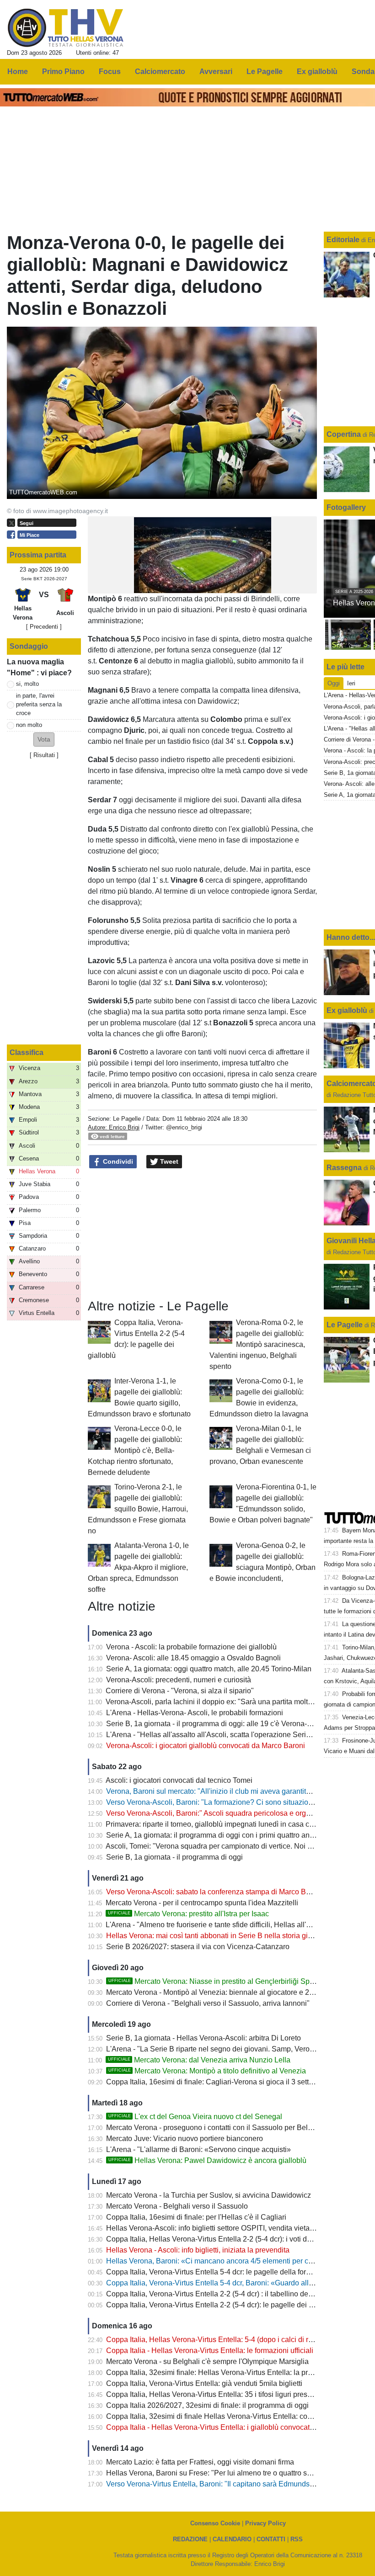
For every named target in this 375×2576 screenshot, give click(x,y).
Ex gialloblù (348, 1010)
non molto (29, 725)
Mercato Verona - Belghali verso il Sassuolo (177, 2206)
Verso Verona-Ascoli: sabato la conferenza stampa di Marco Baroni (214, 1892)
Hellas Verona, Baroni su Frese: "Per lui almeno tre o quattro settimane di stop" (233, 2473)
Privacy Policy (265, 2523)
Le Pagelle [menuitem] (265, 72)
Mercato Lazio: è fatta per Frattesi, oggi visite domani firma (200, 2462)
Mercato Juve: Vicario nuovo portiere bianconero (185, 2139)
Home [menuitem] (18, 72)
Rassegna (344, 1168)
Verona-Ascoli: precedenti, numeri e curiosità (179, 1680)
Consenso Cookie (215, 2523)
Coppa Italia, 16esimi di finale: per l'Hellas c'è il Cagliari (196, 2217)
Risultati (44, 755)
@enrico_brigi (184, 1127)
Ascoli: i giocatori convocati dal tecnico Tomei (179, 1780)
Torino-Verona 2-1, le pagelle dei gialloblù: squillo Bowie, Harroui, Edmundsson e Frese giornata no (138, 1509)
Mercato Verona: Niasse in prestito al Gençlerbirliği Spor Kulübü (225, 1981)
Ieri (351, 683)
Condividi (117, 1161)
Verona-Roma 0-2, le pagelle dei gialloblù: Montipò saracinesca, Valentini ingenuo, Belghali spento (257, 1344)
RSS (297, 2539)
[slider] (182, 586)
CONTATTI (271, 2539)
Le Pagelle (127, 1119)
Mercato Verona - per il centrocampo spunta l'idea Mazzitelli (202, 1903)
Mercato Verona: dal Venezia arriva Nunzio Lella (199, 2060)
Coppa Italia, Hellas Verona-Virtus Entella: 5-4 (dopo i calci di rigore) (217, 2340)
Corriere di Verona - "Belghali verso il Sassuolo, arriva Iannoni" (208, 2003)
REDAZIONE (190, 2539)
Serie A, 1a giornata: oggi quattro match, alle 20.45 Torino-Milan (209, 1669)
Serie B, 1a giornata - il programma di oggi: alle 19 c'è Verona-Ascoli (217, 1724)
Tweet (168, 1161)
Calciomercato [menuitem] (160, 72)
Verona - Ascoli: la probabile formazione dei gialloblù (191, 1647)
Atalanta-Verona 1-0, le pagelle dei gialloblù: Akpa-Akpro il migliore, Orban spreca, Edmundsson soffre (138, 1567)
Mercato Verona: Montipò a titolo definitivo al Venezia (207, 2071)
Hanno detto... (351, 937)
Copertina (344, 434)
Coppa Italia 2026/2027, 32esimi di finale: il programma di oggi (207, 2405)
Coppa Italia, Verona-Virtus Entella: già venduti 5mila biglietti (204, 2383)
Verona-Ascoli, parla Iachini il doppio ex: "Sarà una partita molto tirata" (219, 1702)
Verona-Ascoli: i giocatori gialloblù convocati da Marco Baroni (206, 1746)
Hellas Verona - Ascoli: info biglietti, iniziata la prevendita (198, 2250)
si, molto (27, 684)
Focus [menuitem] (110, 72)
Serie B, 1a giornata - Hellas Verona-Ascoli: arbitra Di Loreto (204, 2038)
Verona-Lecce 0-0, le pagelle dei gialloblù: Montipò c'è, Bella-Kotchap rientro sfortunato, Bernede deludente (135, 1450)
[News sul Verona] (66, 28)
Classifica (27, 1052)
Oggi (334, 683)
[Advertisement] (203, 1234)
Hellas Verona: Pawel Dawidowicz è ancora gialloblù (207, 2160)
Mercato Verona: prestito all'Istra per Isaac (188, 1914)
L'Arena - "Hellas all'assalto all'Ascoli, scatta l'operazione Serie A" (213, 1735)
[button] (44, 739)
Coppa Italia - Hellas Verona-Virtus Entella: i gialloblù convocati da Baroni (225, 2427)
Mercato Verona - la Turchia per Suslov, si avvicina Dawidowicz (209, 2195)
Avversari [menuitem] (216, 72)
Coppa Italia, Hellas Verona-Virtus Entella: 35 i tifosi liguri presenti (213, 2394)
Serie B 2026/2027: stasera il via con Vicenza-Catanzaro (198, 1947)
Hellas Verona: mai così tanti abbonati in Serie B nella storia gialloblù (218, 1936)
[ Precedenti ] (44, 627)
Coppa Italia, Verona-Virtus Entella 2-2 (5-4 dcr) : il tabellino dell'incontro (223, 2294)
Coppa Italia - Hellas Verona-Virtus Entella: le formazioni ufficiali (210, 2351)
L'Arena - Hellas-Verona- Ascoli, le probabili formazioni (195, 1713)
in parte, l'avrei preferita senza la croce (39, 704)
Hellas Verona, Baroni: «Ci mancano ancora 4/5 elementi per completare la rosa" (237, 2261)
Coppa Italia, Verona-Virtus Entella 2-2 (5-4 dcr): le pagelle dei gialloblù (221, 2305)
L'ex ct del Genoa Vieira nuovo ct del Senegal (195, 2117)
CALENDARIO (232, 2539)
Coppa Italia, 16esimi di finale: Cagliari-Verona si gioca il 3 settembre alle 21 (230, 2082)
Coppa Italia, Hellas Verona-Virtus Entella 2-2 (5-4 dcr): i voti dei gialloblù (224, 2239)
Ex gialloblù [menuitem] (317, 72)
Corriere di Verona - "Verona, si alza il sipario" (180, 1691)
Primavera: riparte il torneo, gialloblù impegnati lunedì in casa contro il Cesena (232, 1824)
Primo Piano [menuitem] (63, 72)
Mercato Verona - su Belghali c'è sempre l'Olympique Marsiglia (207, 2361)
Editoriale (344, 240)
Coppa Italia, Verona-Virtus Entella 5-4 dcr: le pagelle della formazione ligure (230, 2272)
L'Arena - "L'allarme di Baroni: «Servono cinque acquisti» (198, 2149)
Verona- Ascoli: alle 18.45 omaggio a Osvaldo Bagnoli (193, 1658)
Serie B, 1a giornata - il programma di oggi (174, 1857)
